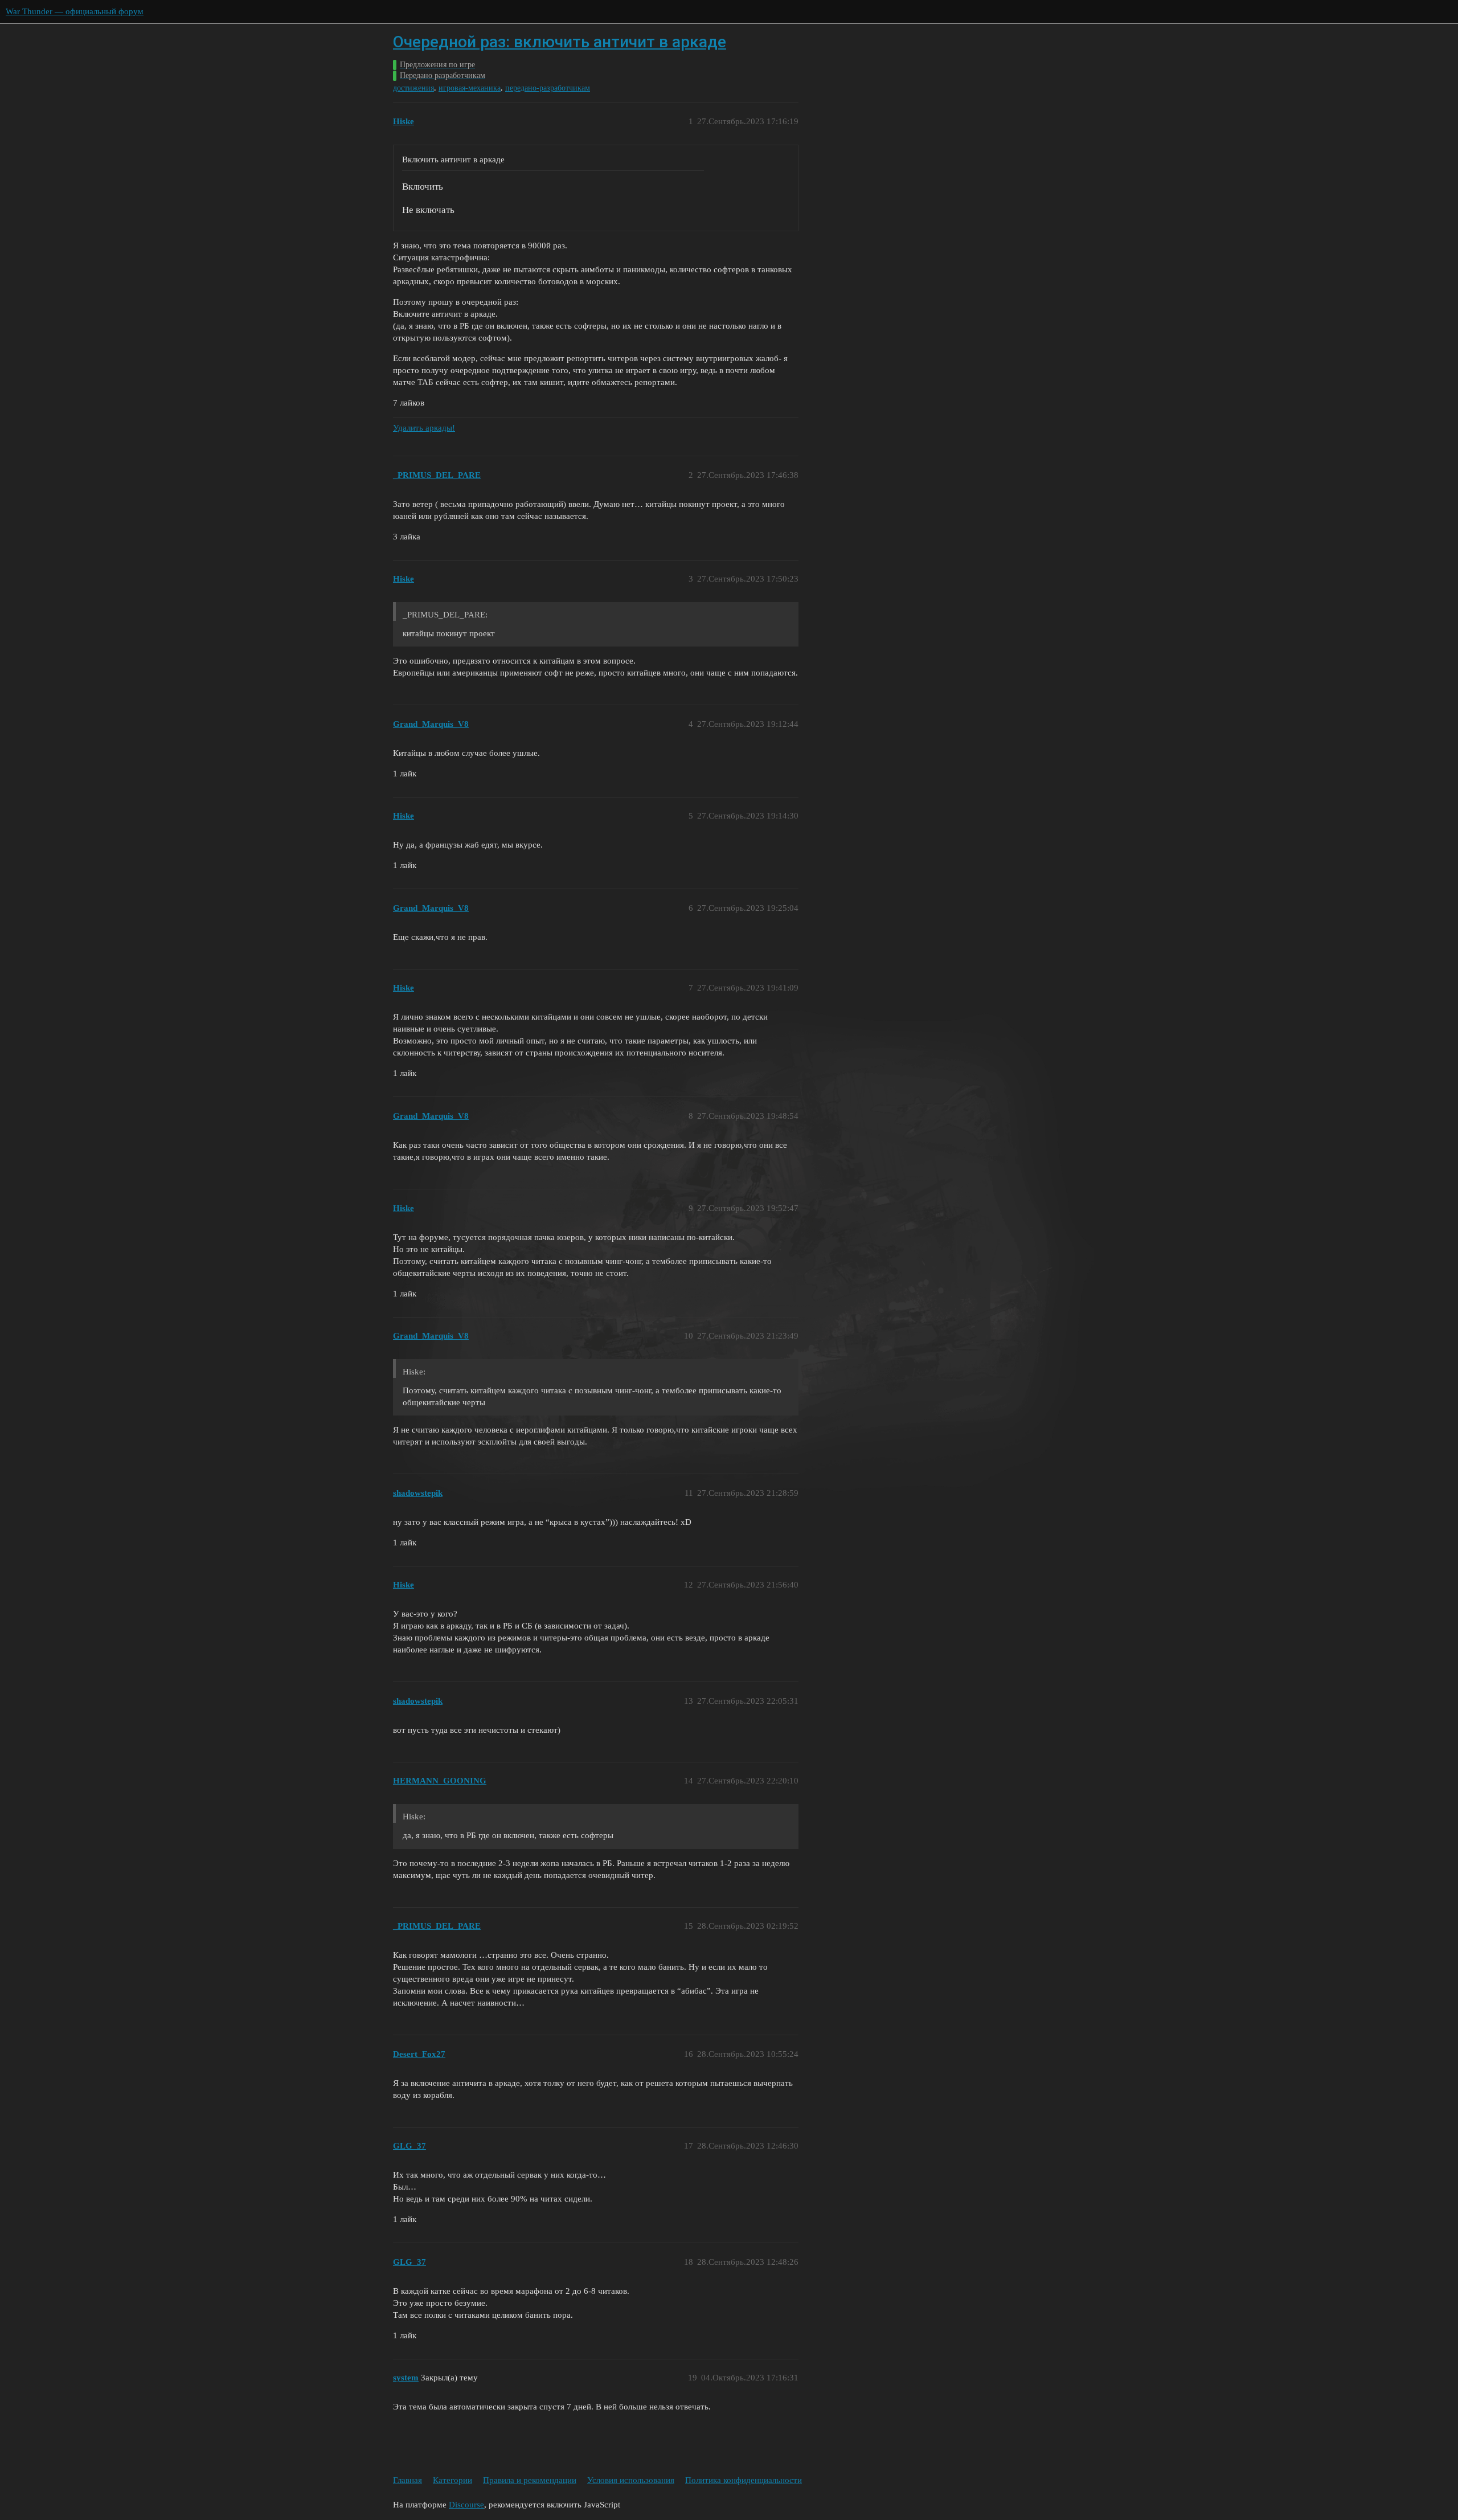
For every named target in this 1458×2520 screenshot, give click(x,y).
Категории (452, 2480)
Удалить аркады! (424, 428)
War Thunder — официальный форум (75, 11)
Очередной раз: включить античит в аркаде (560, 42)
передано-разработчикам (548, 88)
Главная (407, 2480)
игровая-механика (470, 88)
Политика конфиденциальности (744, 2480)
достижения (413, 88)
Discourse (466, 2505)
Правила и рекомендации (530, 2480)
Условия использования (631, 2480)
